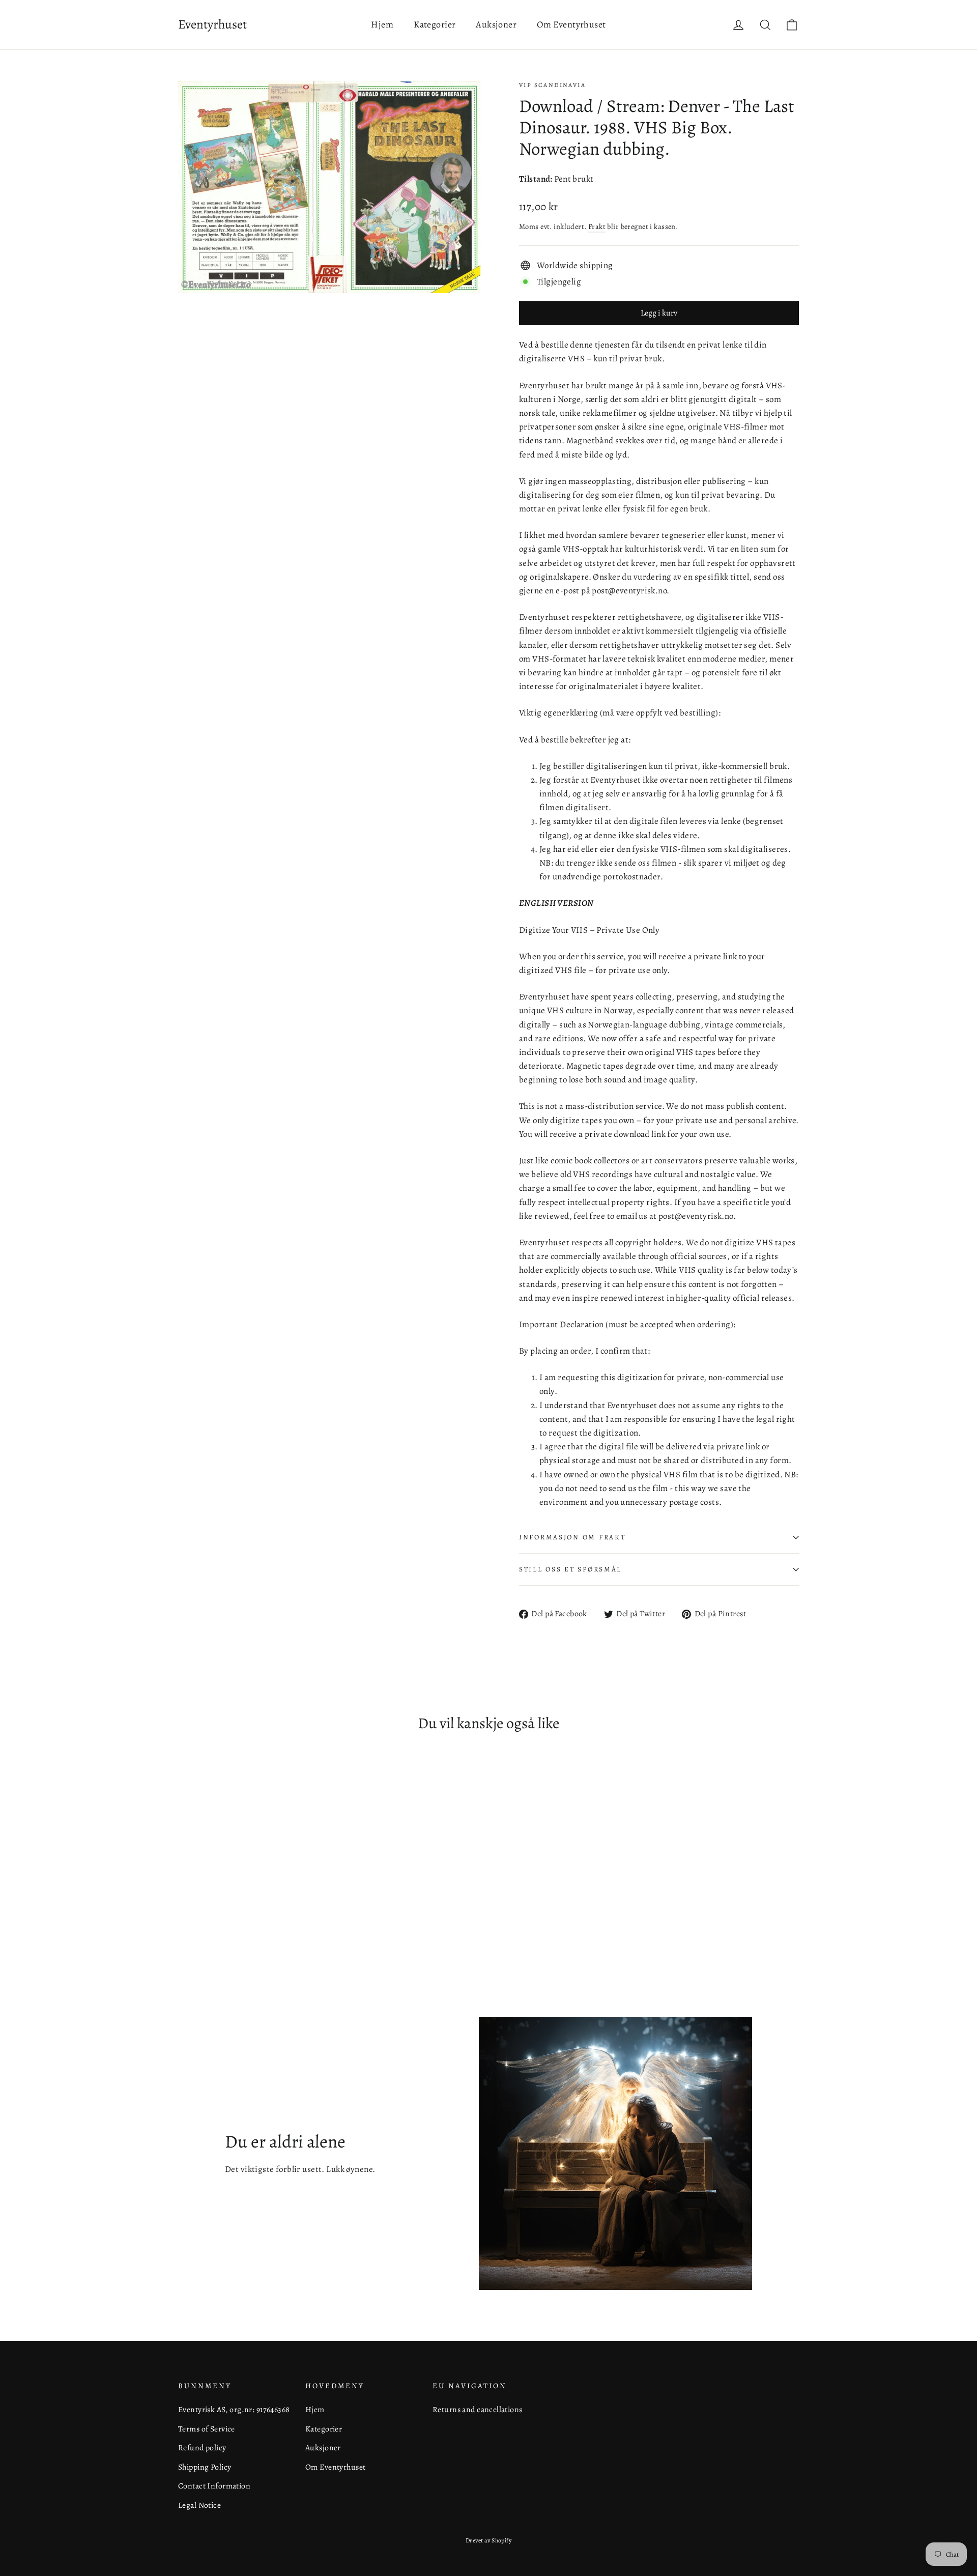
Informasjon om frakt (572, 1537)
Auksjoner (496, 24)
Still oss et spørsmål (570, 1569)
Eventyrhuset (212, 24)
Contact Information (214, 2486)
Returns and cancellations (478, 2409)
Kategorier (435, 24)
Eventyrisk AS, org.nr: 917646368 (234, 2409)
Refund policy (202, 2448)
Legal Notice (199, 2505)
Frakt (597, 226)
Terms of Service (207, 2429)
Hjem (382, 24)
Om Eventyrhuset (571, 24)
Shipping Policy (205, 2467)
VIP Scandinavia (552, 85)
